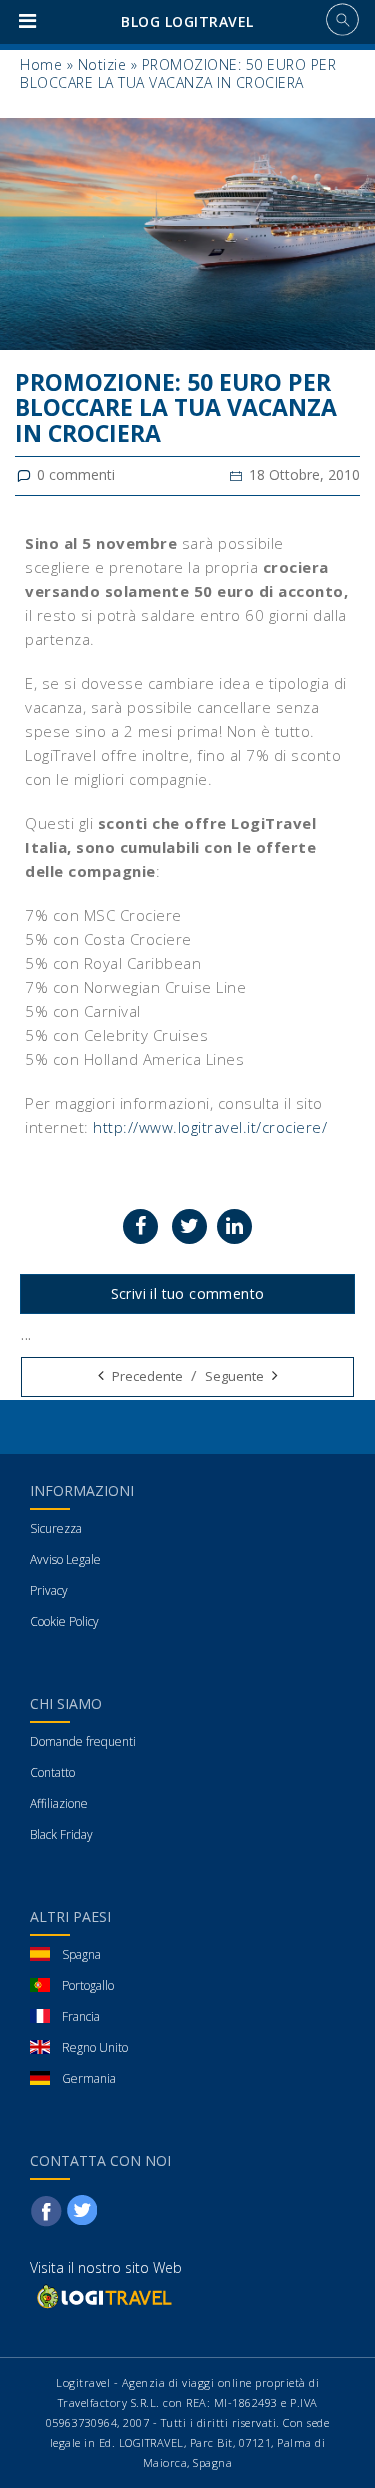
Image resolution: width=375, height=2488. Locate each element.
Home (41, 64)
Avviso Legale (65, 1559)
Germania (89, 2078)
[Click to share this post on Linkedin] (234, 1226)
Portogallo (88, 1985)
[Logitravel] (103, 2296)
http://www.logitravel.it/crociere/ (210, 1127)
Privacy (49, 1590)
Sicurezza (56, 1528)
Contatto (52, 1772)
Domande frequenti (83, 1741)
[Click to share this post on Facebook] (140, 1226)
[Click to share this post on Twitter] (189, 1226)
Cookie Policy (64, 1621)
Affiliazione (59, 1803)
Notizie (102, 64)
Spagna (81, 1954)
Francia (81, 2016)
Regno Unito (95, 2047)
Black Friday (61, 1834)
